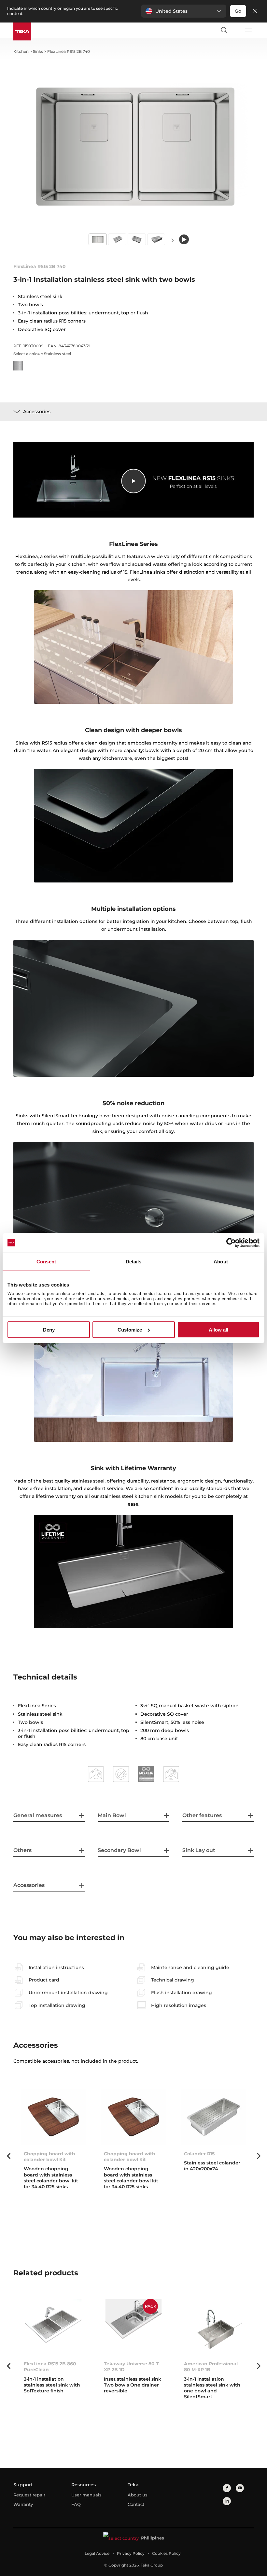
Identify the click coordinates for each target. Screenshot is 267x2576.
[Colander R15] (214, 2117)
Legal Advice (97, 2553)
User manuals (86, 2495)
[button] (184, 11)
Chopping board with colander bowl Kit (49, 2157)
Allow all (218, 1330)
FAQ (76, 2504)
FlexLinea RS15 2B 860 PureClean (50, 2367)
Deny (49, 1330)
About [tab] (221, 1261)
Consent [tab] (46, 1261)
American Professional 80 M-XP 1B (211, 2367)
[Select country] (236, 30)
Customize (130, 1330)
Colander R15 (199, 2154)
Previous (8, 2156)
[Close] (255, 11)
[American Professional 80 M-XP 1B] (214, 2327)
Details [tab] (134, 1261)
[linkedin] (227, 2501)
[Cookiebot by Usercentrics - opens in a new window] (231, 1243)
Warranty (23, 2504)
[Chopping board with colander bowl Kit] (53, 2117)
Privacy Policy (131, 2553)
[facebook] (227, 2488)
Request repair (29, 2495)
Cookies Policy (166, 2553)
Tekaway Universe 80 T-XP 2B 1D (132, 2367)
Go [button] (238, 11)
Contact (136, 2504)
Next (173, 240)
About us (138, 2495)
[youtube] (240, 2488)
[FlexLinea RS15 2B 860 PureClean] (53, 2327)
